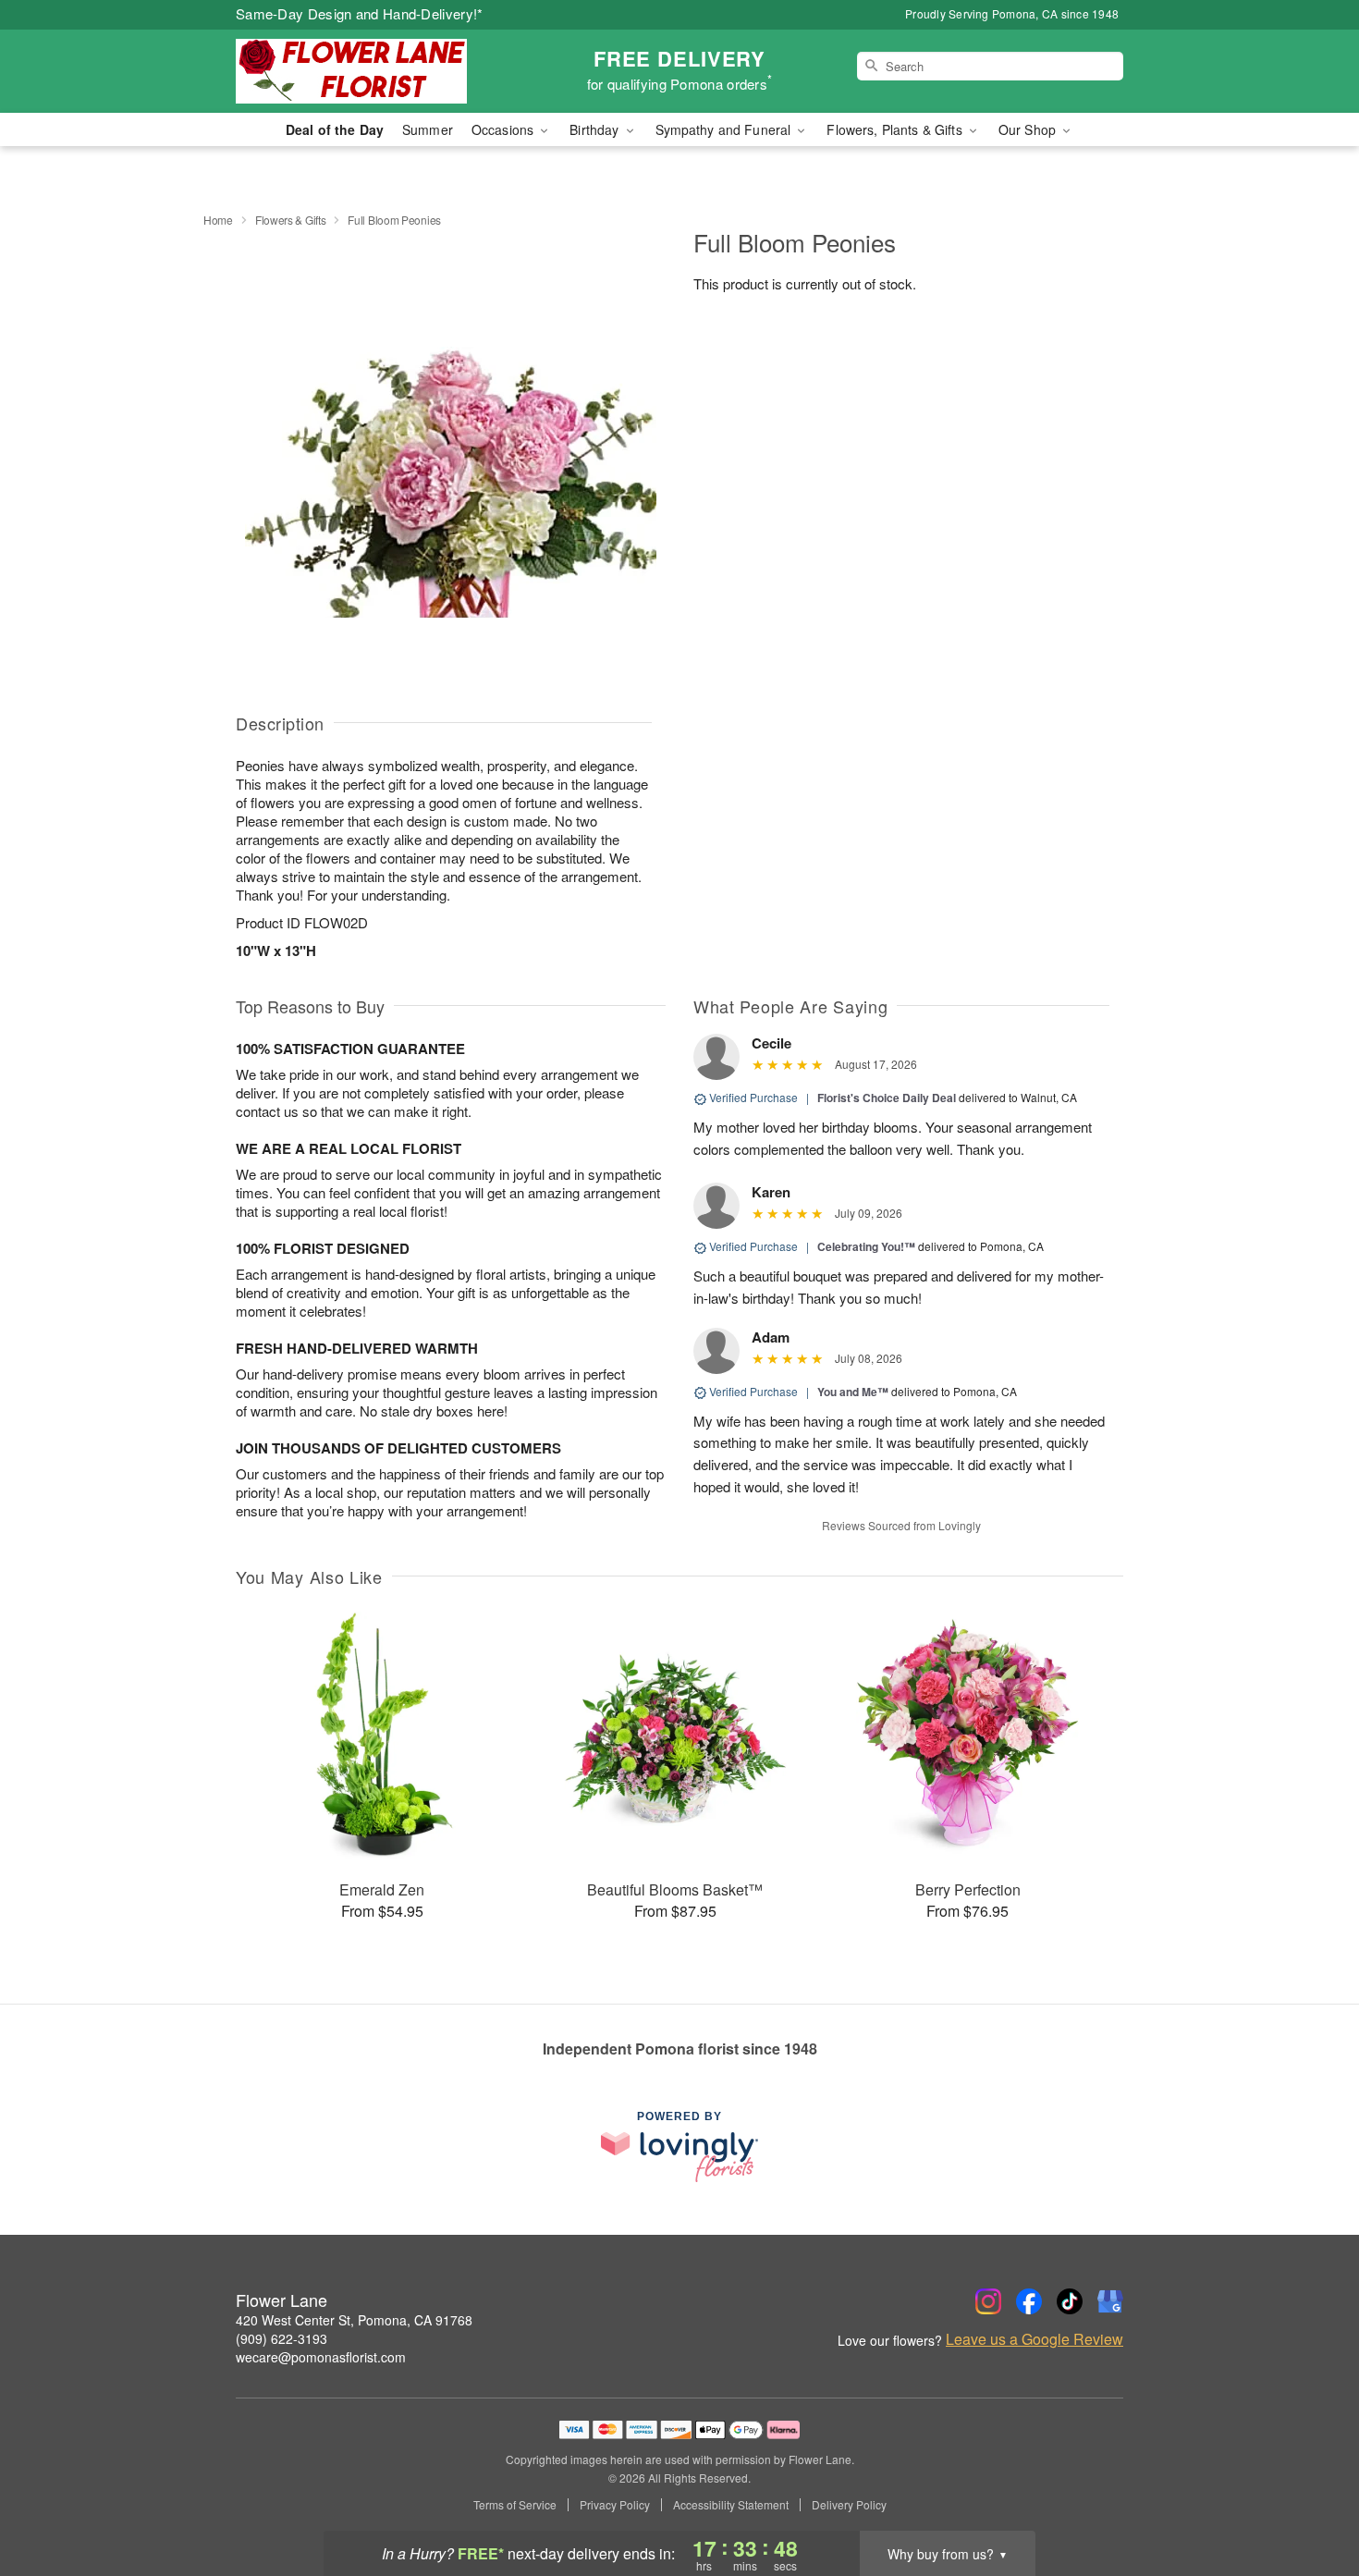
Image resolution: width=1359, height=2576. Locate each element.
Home (218, 220)
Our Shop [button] (1029, 129)
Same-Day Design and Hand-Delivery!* (360, 13)
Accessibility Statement (731, 2505)
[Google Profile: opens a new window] (1110, 2301)
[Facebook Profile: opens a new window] (1029, 2301)
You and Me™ (853, 1392)
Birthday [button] (596, 129)
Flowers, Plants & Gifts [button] (896, 129)
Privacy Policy (615, 2505)
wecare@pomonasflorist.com (321, 2357)
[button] (1310, 2497)
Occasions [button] (504, 129)
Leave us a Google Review (1035, 2339)
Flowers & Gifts (291, 220)
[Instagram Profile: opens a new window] (988, 2301)
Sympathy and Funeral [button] (725, 129)
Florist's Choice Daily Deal (887, 1098)
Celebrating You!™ (866, 1246)
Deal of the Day (335, 129)
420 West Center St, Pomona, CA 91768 (354, 2320)
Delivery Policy (849, 2505)
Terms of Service (515, 2505)
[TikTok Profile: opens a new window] (1070, 2301)
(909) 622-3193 (282, 2338)
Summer (428, 129)
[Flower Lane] (369, 71)
